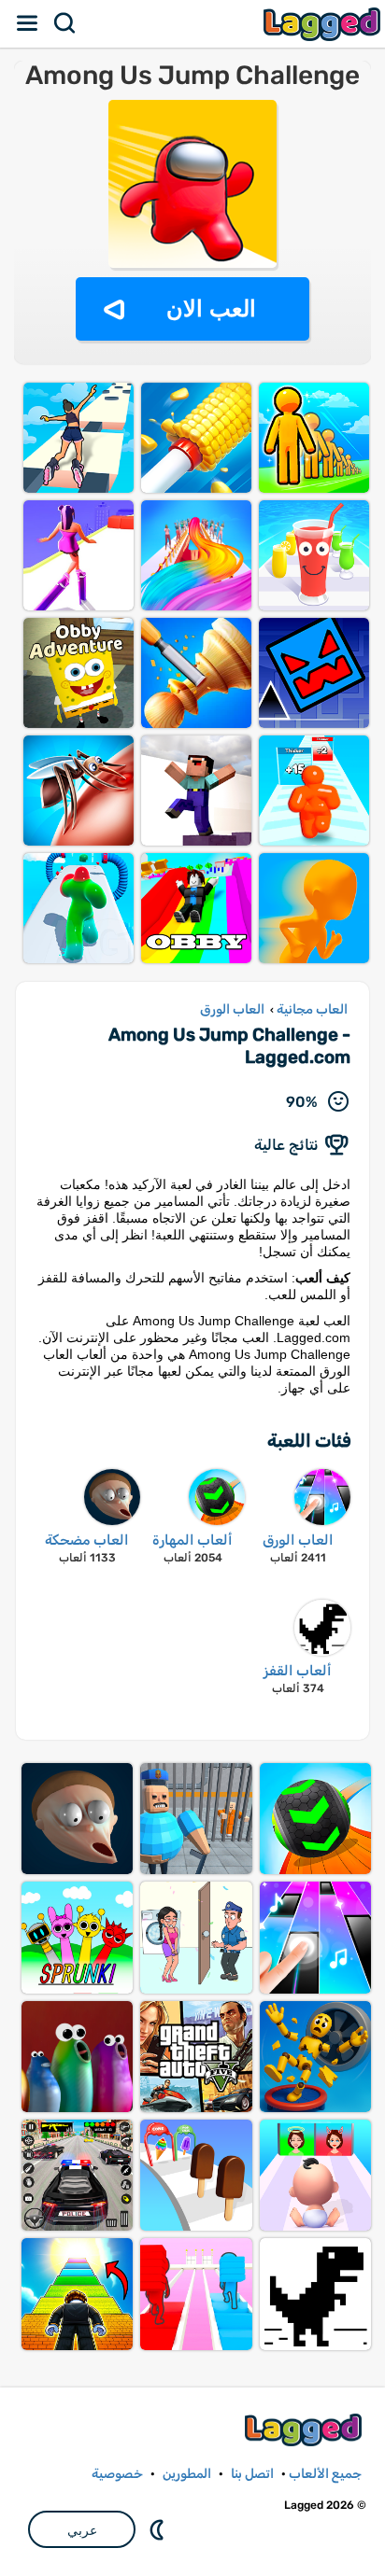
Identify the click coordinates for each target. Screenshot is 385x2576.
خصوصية (117, 2474)
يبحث (65, 23)
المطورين (187, 2474)
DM (159, 2529)
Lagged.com (306, 2430)
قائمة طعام (28, 23)
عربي (82, 2530)
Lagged (324, 24)
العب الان (211, 308)
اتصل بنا (252, 2474)
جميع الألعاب (325, 2474)
